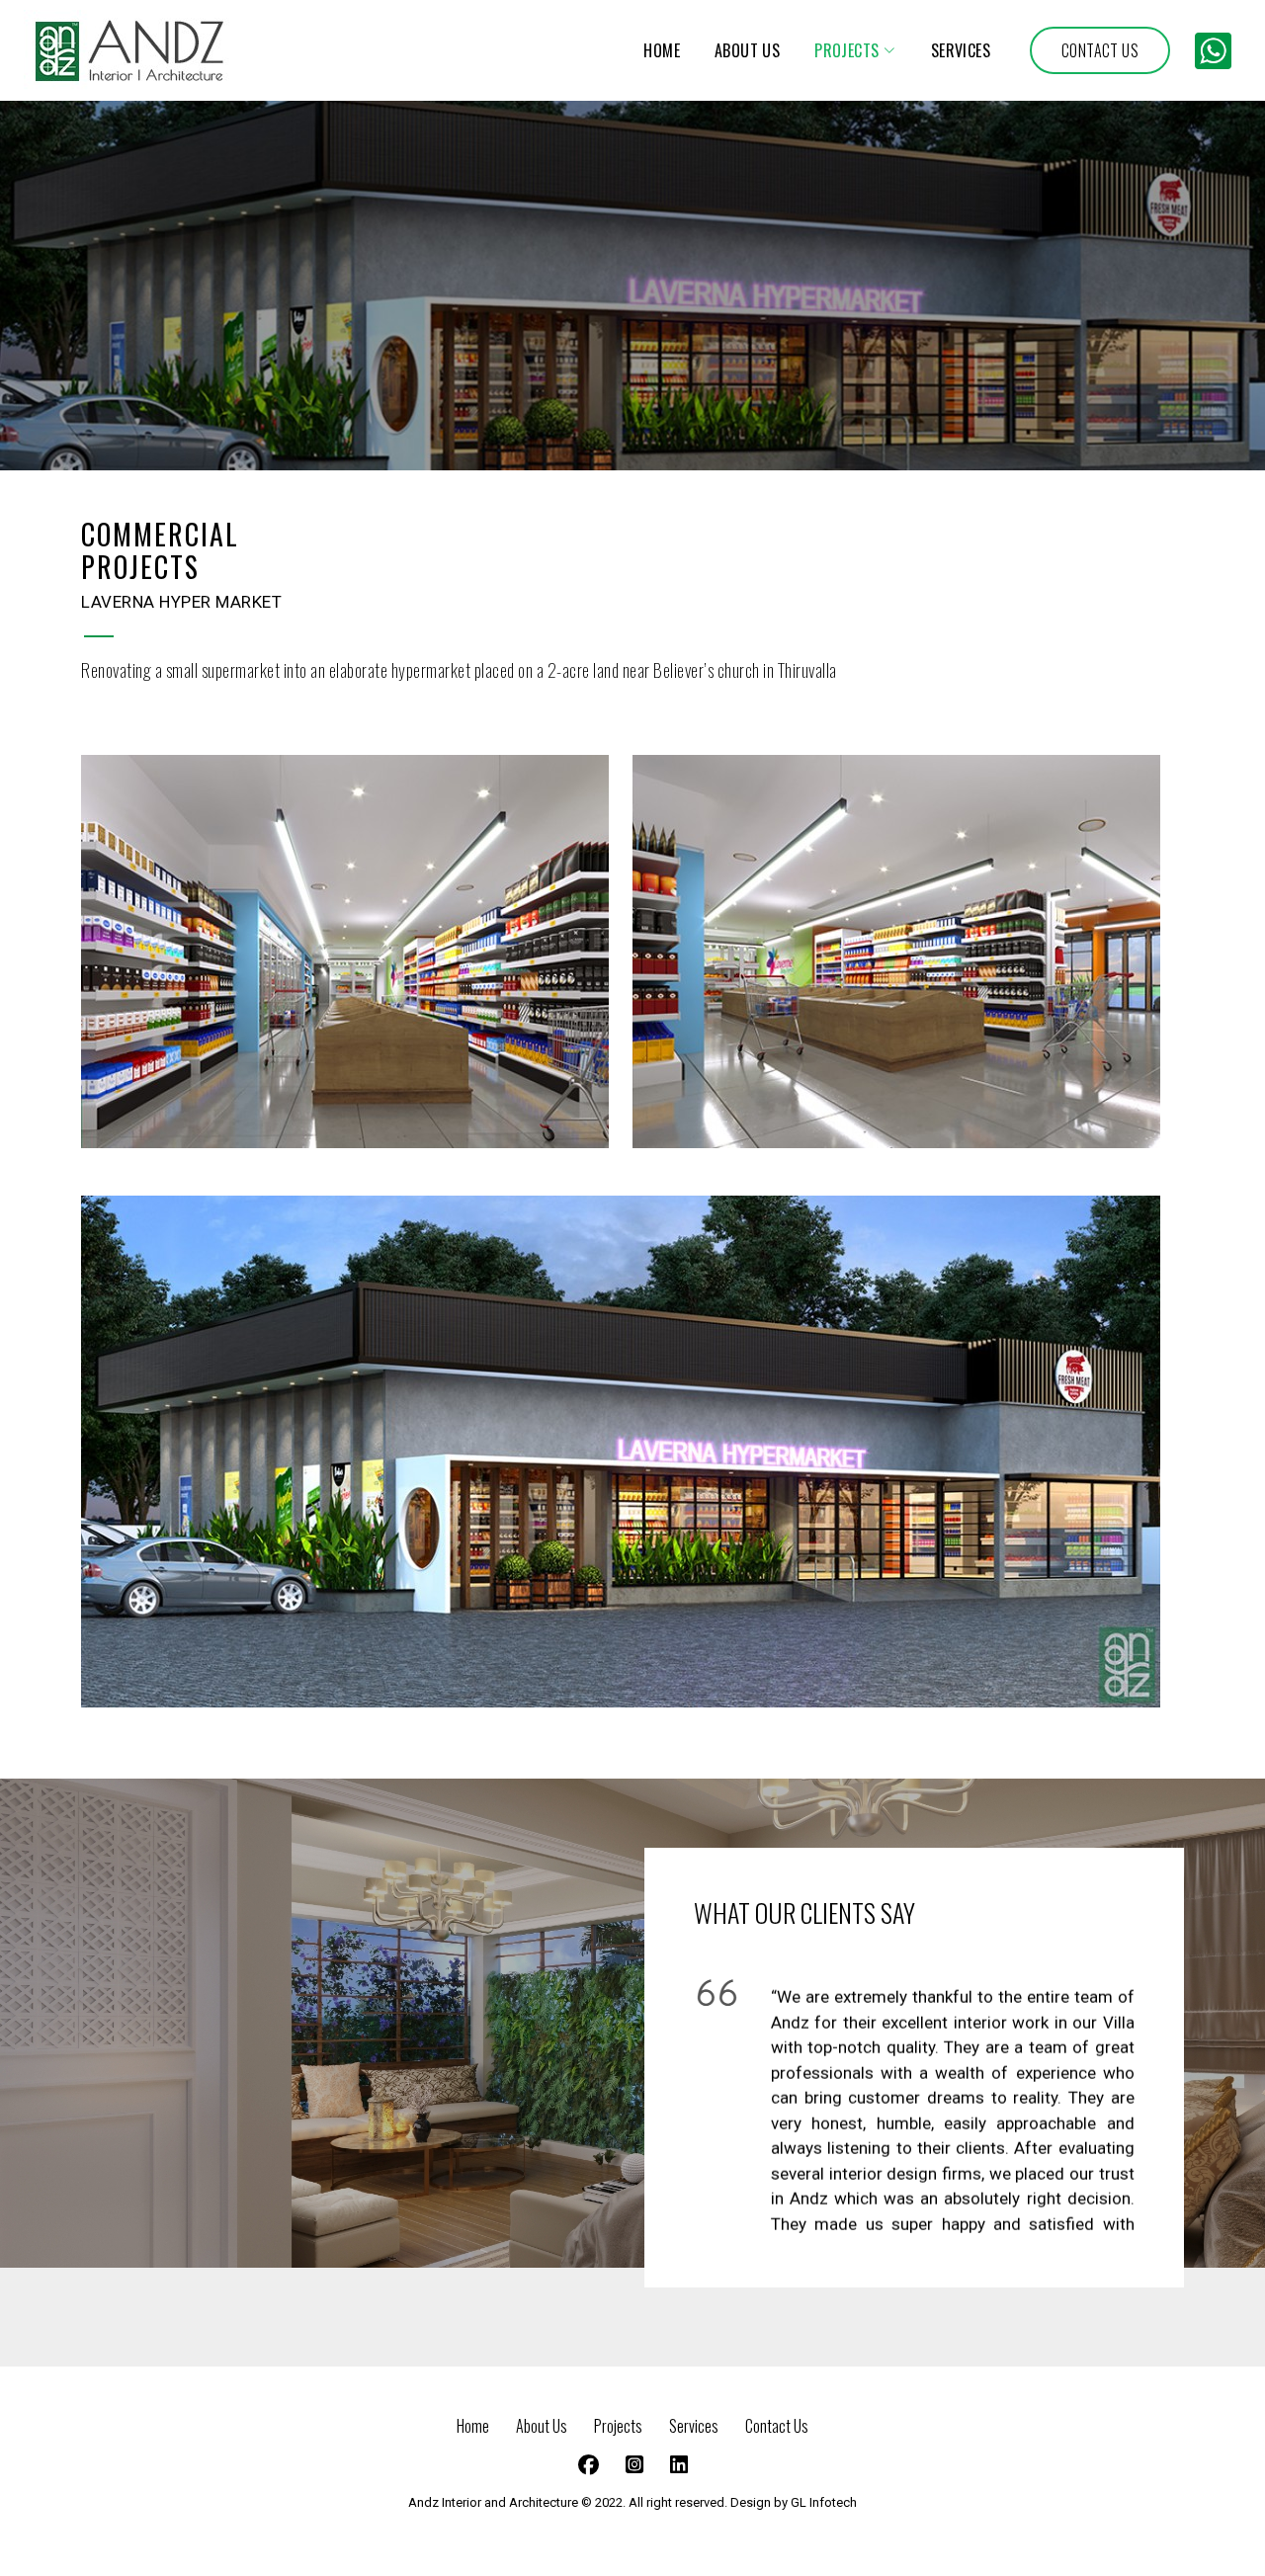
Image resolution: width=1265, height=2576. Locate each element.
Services (695, 2426)
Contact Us (777, 2426)
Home (474, 2426)
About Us (543, 2426)
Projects (620, 2426)
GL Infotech (824, 2502)
